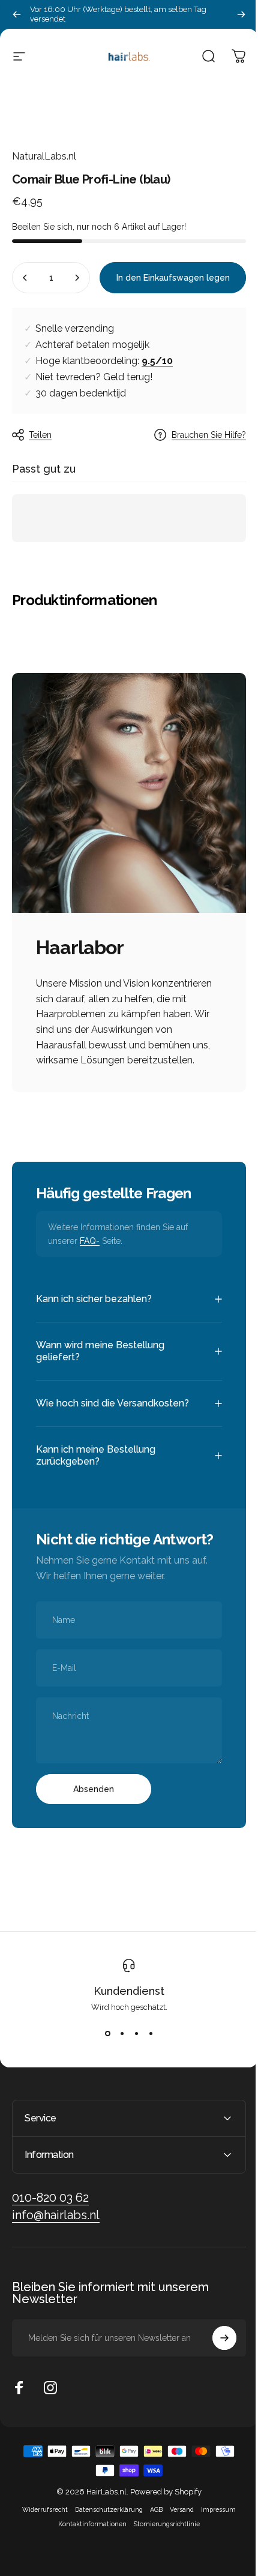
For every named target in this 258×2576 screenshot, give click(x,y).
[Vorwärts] (241, 14)
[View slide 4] (146, 2087)
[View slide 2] (118, 2087)
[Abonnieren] (215, 2392)
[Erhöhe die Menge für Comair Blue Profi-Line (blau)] (77, 278)
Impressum (214, 2563)
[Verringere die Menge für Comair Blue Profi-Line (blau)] (25, 278)
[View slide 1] (103, 2087)
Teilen (40, 435)
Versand (178, 2563)
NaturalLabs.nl (44, 156)
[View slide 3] (132, 2087)
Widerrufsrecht (41, 2563)
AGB (152, 2563)
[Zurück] (17, 14)
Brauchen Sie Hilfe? (209, 435)
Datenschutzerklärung (105, 2563)
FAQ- (90, 1241)
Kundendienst (125, 2045)
